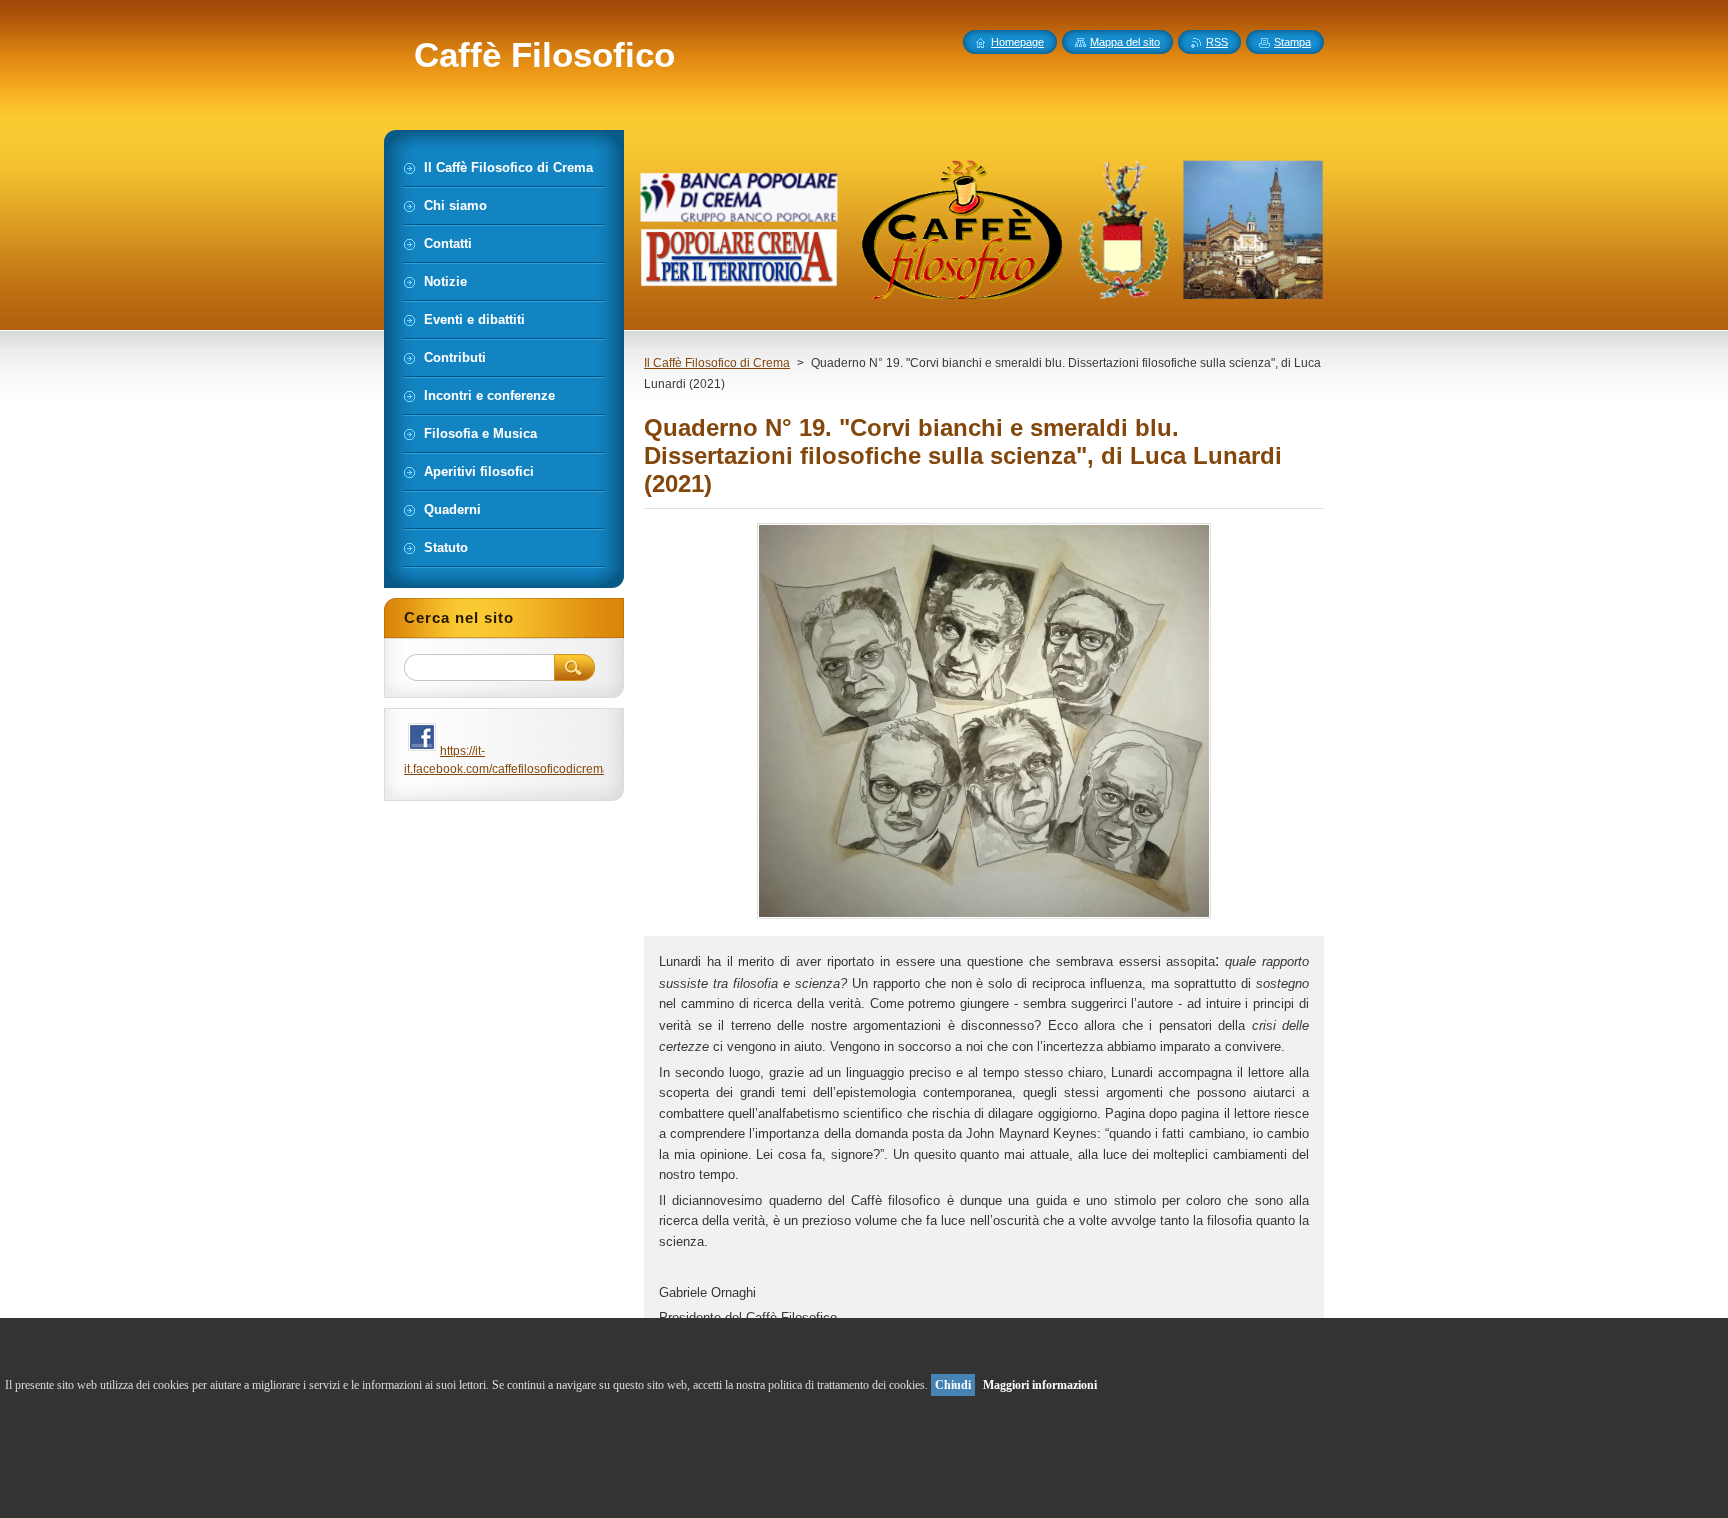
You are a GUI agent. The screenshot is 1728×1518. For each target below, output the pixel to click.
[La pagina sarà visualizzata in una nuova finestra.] (984, 918)
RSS (1217, 42)
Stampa (1292, 42)
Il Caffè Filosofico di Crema (717, 363)
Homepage (1017, 42)
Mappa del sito (1125, 42)
